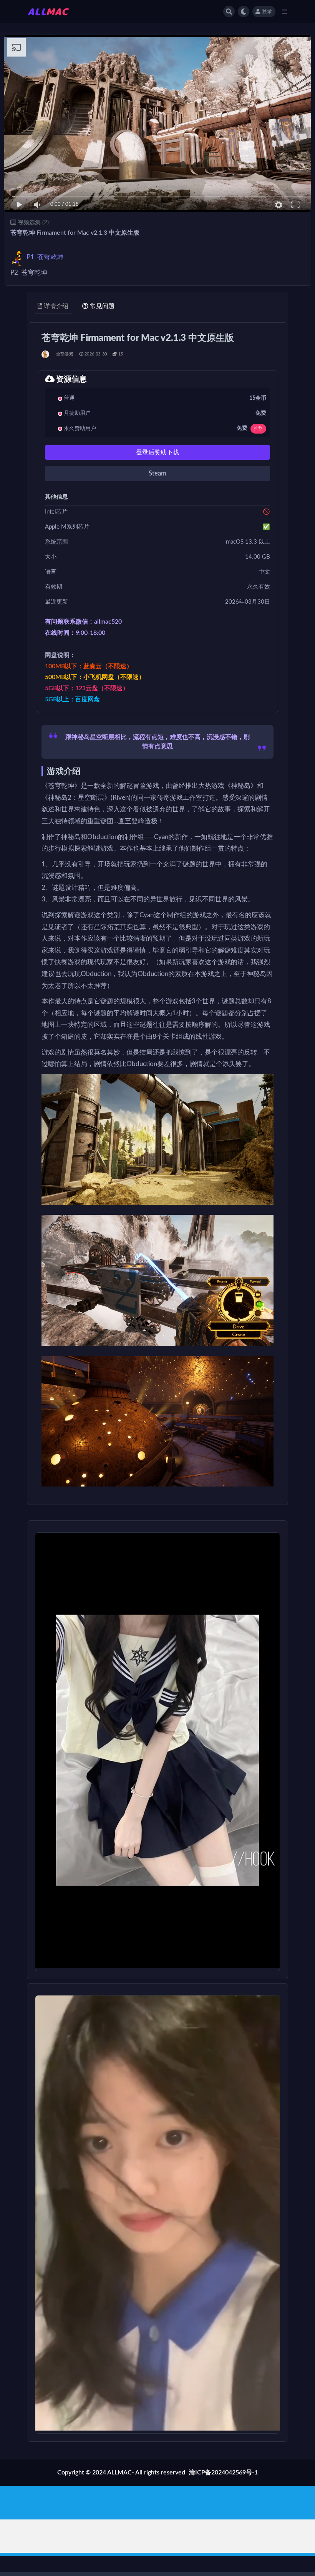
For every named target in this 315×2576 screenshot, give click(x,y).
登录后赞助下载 (157, 452)
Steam (157, 473)
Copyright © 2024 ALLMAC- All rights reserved (121, 2473)
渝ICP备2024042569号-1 (223, 2473)
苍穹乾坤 (45, 257)
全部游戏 (65, 354)
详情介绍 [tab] (56, 306)
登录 (267, 12)
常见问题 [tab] (102, 306)
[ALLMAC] (46, 354)
